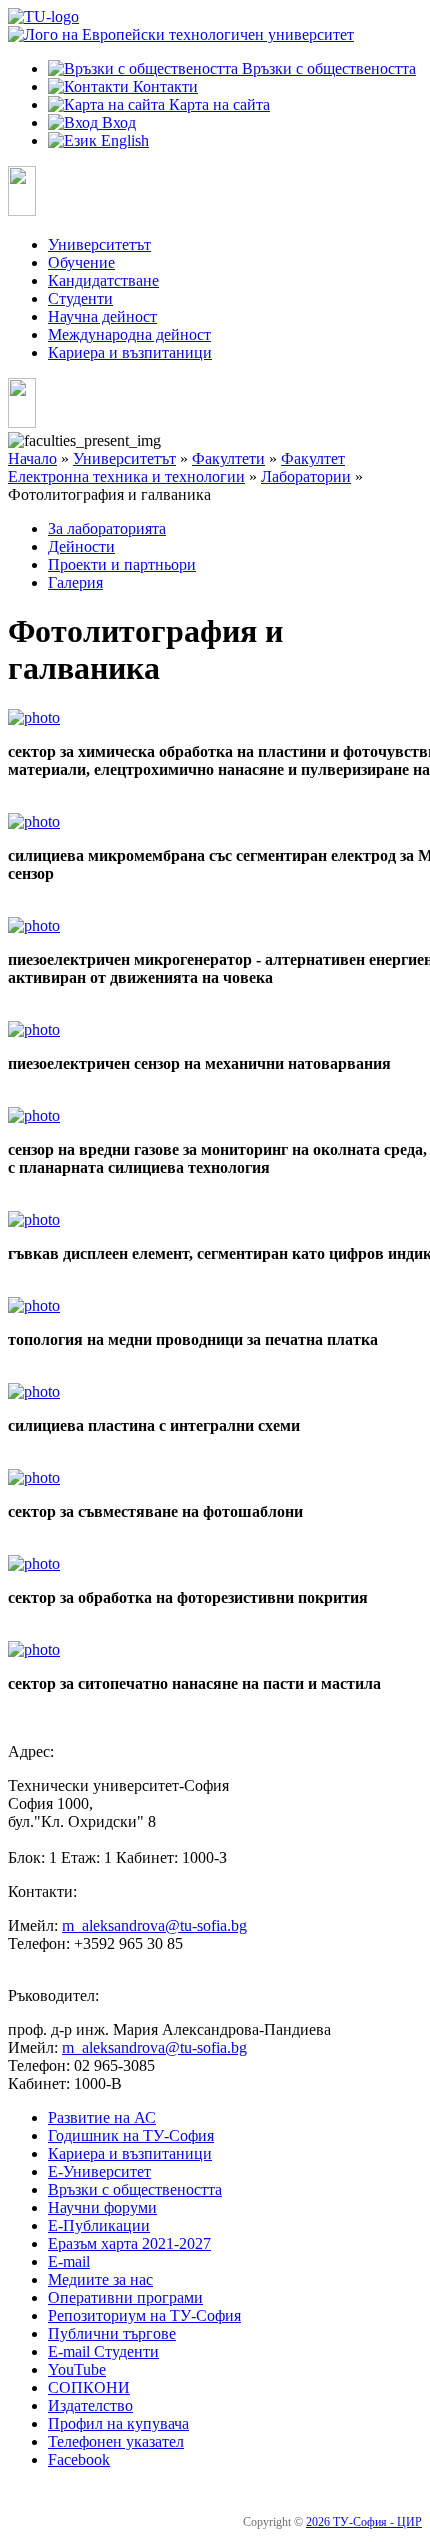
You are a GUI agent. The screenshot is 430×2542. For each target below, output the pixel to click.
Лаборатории (306, 476)
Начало (32, 458)
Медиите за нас (100, 2279)
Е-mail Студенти (103, 2351)
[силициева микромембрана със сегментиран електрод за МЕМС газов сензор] (34, 821)
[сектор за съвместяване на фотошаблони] (34, 1477)
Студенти (80, 298)
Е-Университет (99, 2171)
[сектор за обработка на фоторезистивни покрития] (34, 1563)
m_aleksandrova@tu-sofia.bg (154, 1925)
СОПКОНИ (89, 2387)
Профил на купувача (118, 2423)
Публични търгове (112, 2333)
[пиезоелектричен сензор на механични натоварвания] (34, 1029)
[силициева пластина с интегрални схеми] (34, 1391)
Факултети (228, 458)
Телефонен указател (116, 2441)
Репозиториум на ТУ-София (144, 2315)
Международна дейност (129, 334)
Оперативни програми (125, 2297)
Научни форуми (102, 2207)
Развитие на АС (102, 2117)
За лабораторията (107, 528)
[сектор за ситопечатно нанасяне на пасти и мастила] (34, 1649)
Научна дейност (102, 316)
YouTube (77, 2369)
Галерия (75, 582)
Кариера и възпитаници (130, 352)
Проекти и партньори (122, 564)
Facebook (79, 2459)
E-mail (69, 2261)
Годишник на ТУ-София (131, 2135)
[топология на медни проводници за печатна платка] (34, 1305)
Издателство (90, 2405)
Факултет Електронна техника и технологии (176, 467)
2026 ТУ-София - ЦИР (364, 2522)
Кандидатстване (103, 280)
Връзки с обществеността (135, 2189)
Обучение (81, 262)
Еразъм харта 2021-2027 (129, 2243)
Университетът (99, 244)
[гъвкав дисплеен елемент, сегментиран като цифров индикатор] (34, 1219)
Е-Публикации (99, 2225)
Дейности (81, 546)
